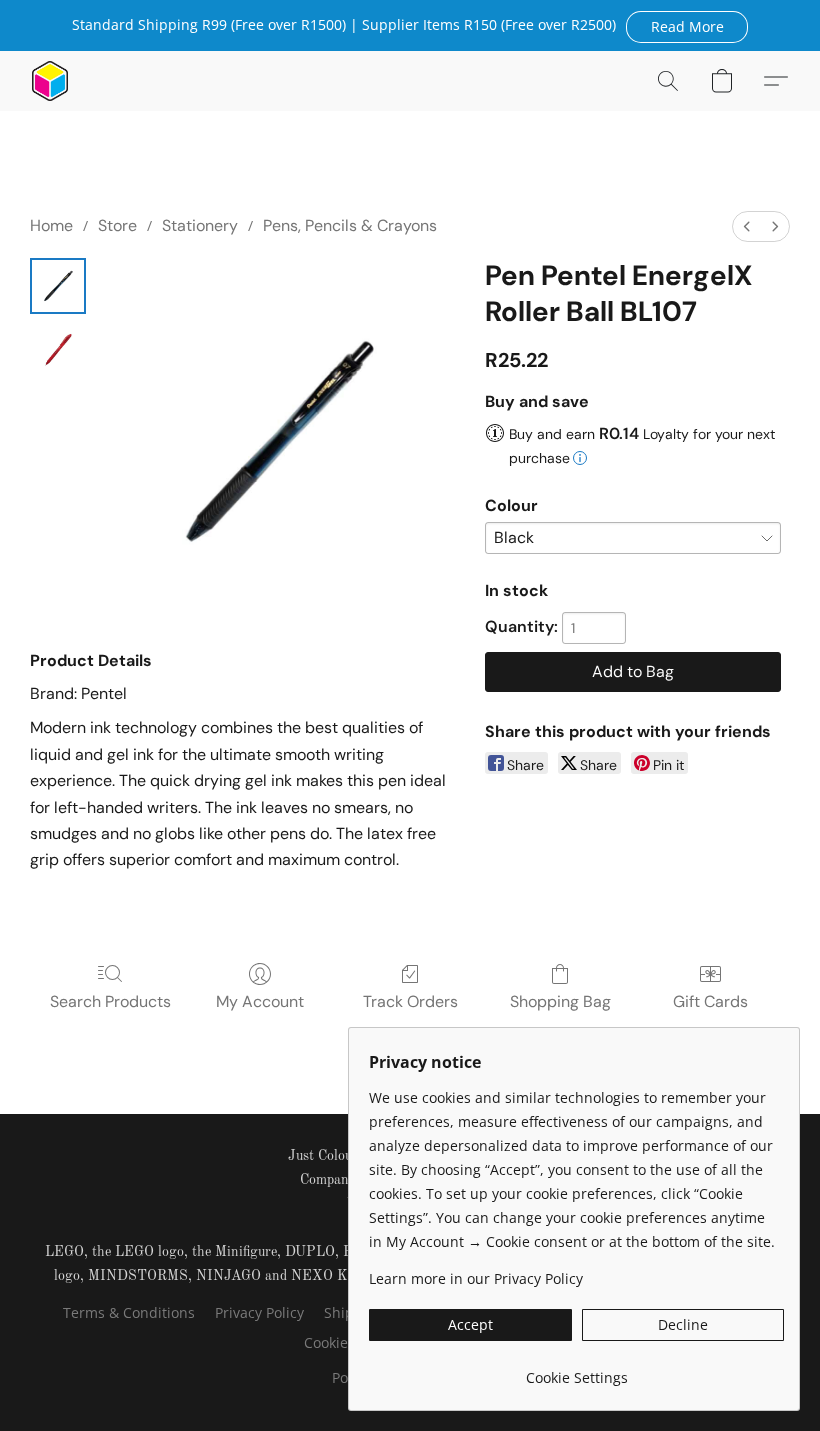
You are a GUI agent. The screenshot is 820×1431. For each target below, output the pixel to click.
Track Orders (410, 1001)
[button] (687, 26)
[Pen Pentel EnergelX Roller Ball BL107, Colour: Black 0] (58, 286)
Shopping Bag (560, 1001)
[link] (576, 1370)
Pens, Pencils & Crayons (350, 225)
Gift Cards (710, 1001)
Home (51, 225)
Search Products (110, 1001)
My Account (260, 1001)
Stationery (200, 225)
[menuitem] (747, 226)
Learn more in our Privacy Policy (476, 1278)
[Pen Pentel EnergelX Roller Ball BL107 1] (58, 350)
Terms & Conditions (129, 1312)
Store (117, 225)
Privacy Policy (259, 1312)
